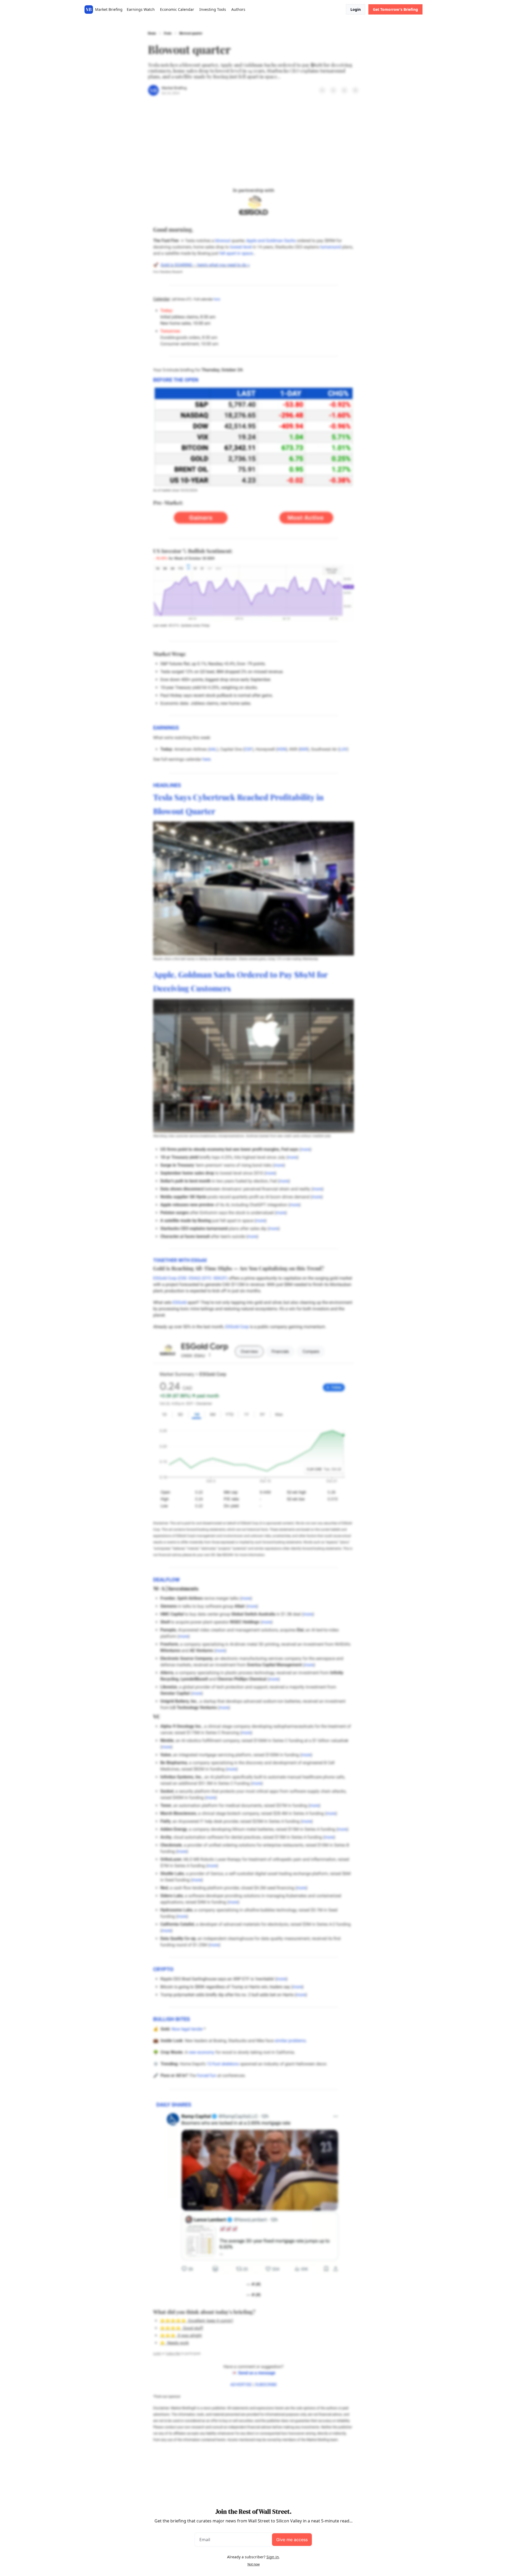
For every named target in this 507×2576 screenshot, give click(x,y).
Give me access (292, 2540)
